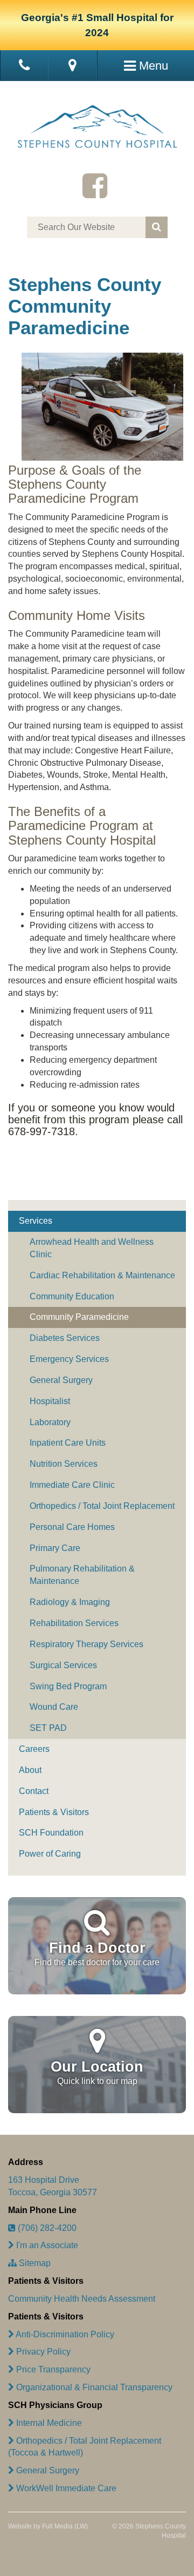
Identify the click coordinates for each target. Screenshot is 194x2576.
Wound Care (54, 1707)
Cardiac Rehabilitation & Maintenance (102, 1275)
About (30, 1770)
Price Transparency (52, 2369)
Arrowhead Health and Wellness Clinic (92, 1248)
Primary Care (55, 1548)
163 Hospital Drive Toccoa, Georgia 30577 (53, 2186)
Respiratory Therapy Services (86, 1644)
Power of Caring (50, 1854)
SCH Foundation (51, 1833)
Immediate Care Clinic (72, 1485)
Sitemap (34, 2263)
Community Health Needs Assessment (82, 2299)
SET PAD (48, 1728)
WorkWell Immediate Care (65, 2488)
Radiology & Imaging (70, 1602)
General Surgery (61, 1380)
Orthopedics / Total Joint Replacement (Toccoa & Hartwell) (85, 2447)
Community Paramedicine (79, 1317)
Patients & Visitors (54, 1812)
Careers (34, 1749)
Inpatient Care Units (68, 1443)
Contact (34, 1791)
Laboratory (50, 1422)
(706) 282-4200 (46, 2228)
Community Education (72, 1296)
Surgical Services (63, 1665)
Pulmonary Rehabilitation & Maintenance (82, 1575)
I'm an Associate (46, 2245)
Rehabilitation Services (74, 1623)
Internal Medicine (48, 2423)
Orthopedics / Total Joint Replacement (102, 1506)
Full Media (57, 2526)
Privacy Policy (42, 2352)
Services (36, 1221)
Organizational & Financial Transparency (93, 2387)
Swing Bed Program (68, 1686)
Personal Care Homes (72, 1527)
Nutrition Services (64, 1464)
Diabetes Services (65, 1338)
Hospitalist (50, 1401)
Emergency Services (69, 1359)
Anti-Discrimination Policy (64, 2334)
